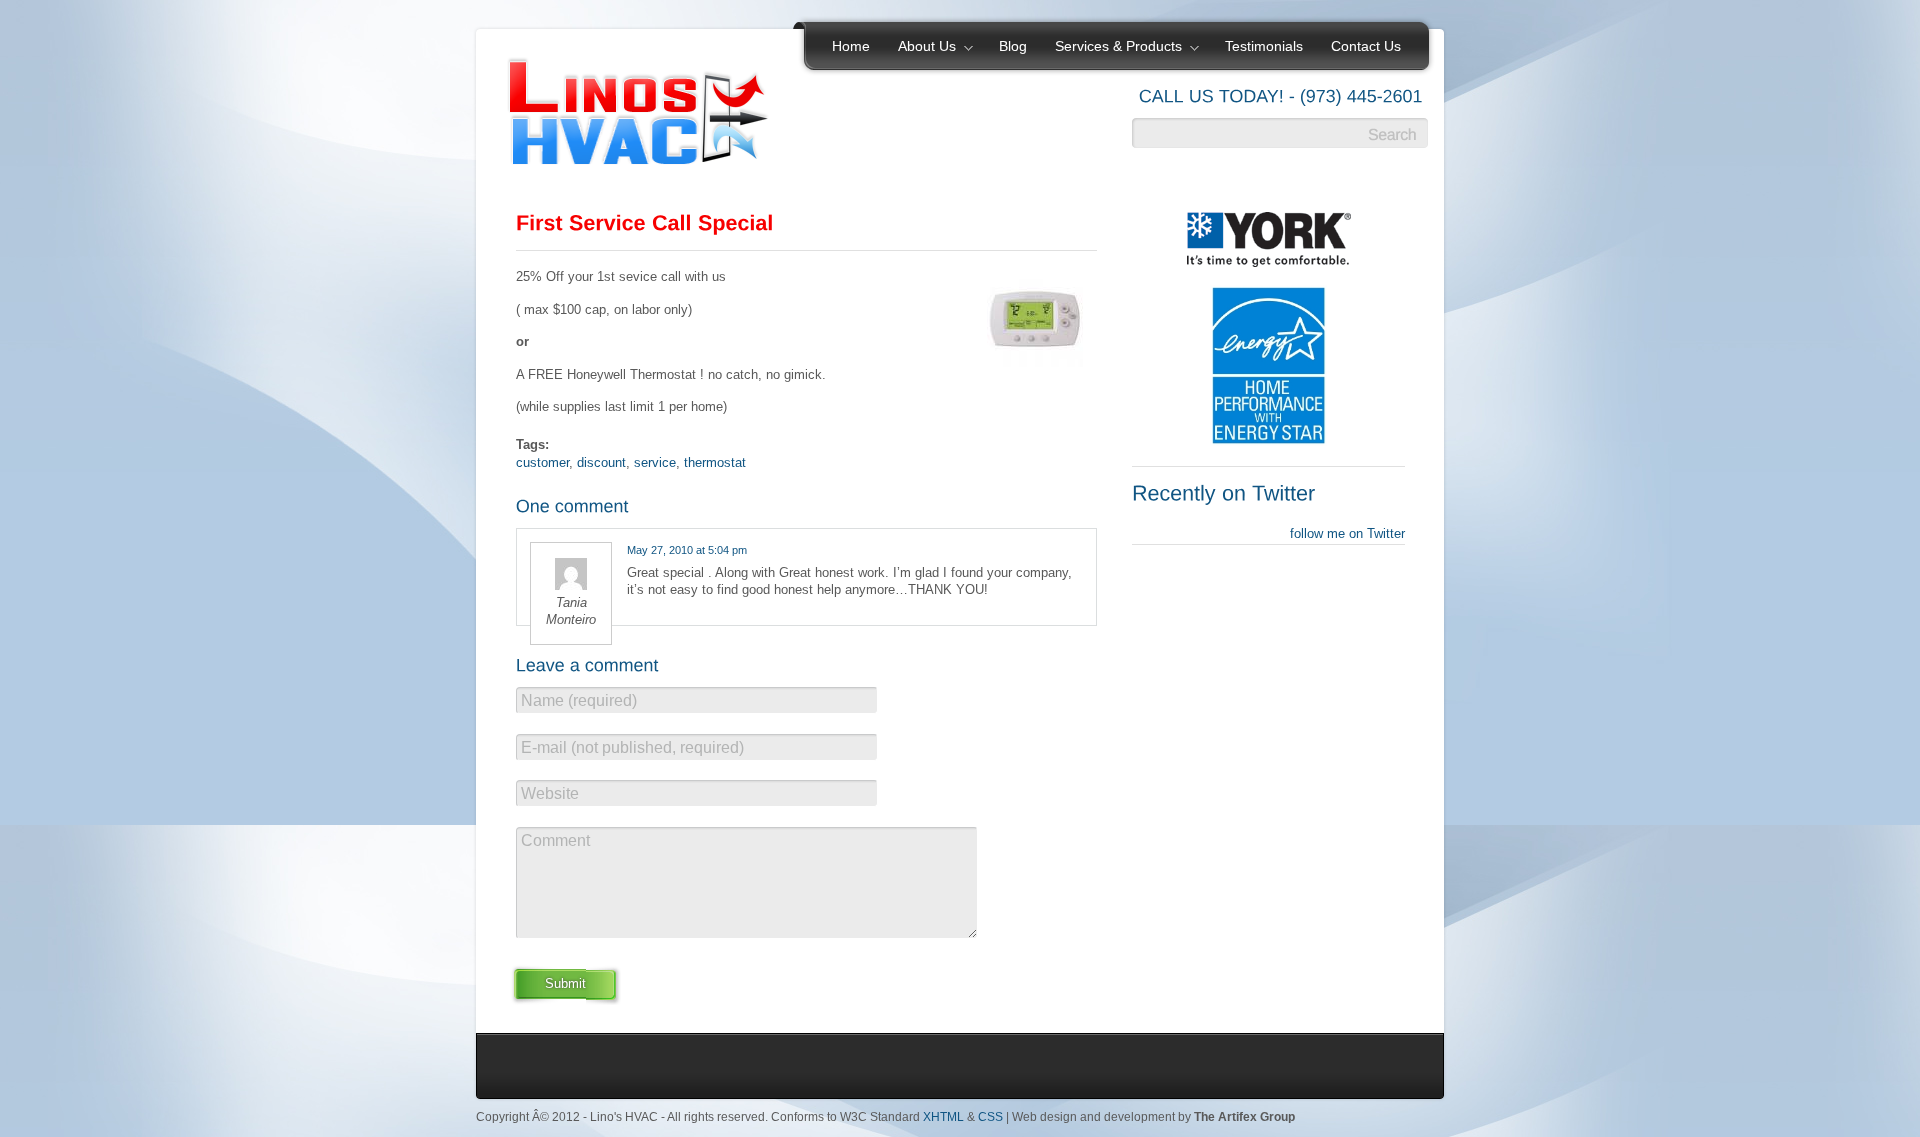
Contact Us (1366, 46)
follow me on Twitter (1347, 533)
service (655, 462)
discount (601, 462)
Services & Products (1111, 48)
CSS (990, 1116)
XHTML (943, 1116)
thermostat (715, 462)
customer (542, 462)
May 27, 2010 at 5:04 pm (687, 550)
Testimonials (1264, 46)
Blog (1013, 46)
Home (851, 46)
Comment (555, 840)
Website (550, 793)
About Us (920, 48)
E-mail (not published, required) (632, 747)
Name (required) (579, 700)
